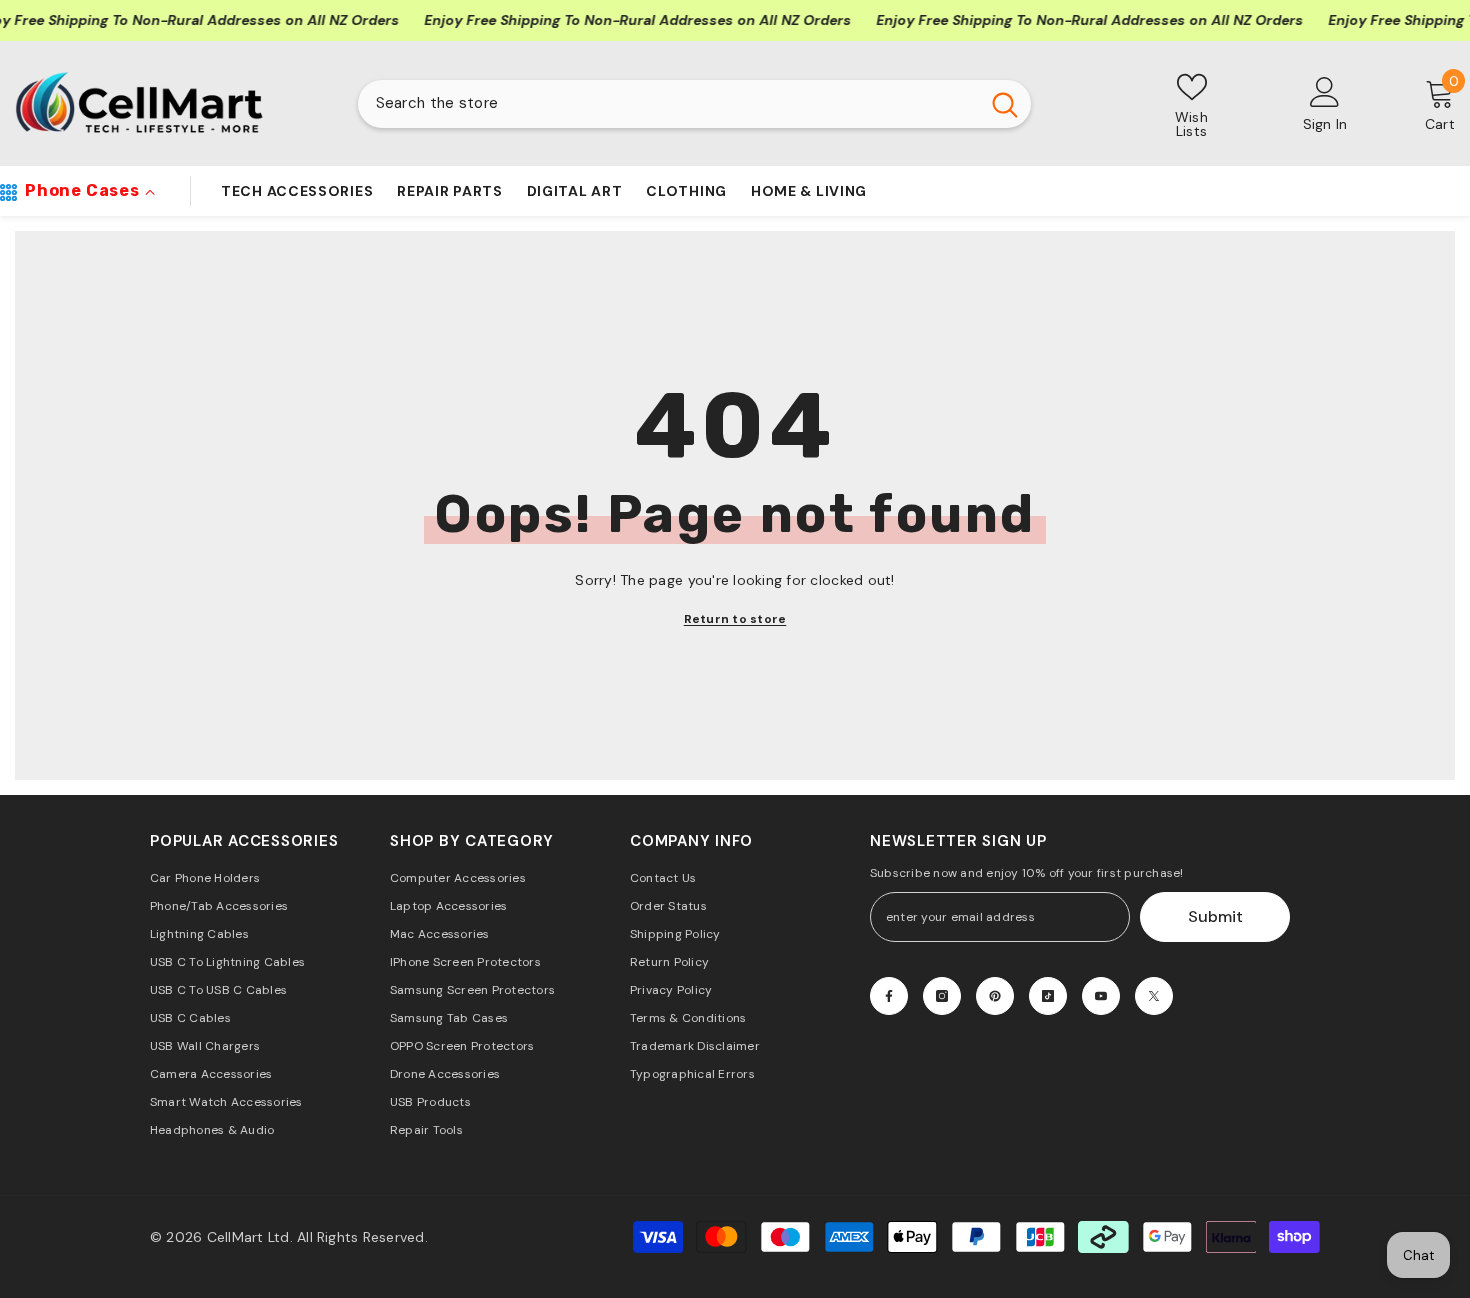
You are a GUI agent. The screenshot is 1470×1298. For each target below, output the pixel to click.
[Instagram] (942, 996)
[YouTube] (1101, 996)
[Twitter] (1154, 996)
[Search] (694, 104)
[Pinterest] (995, 996)
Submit (1215, 916)
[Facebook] (889, 996)
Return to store (735, 619)
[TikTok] (1048, 996)
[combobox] (668, 104)
